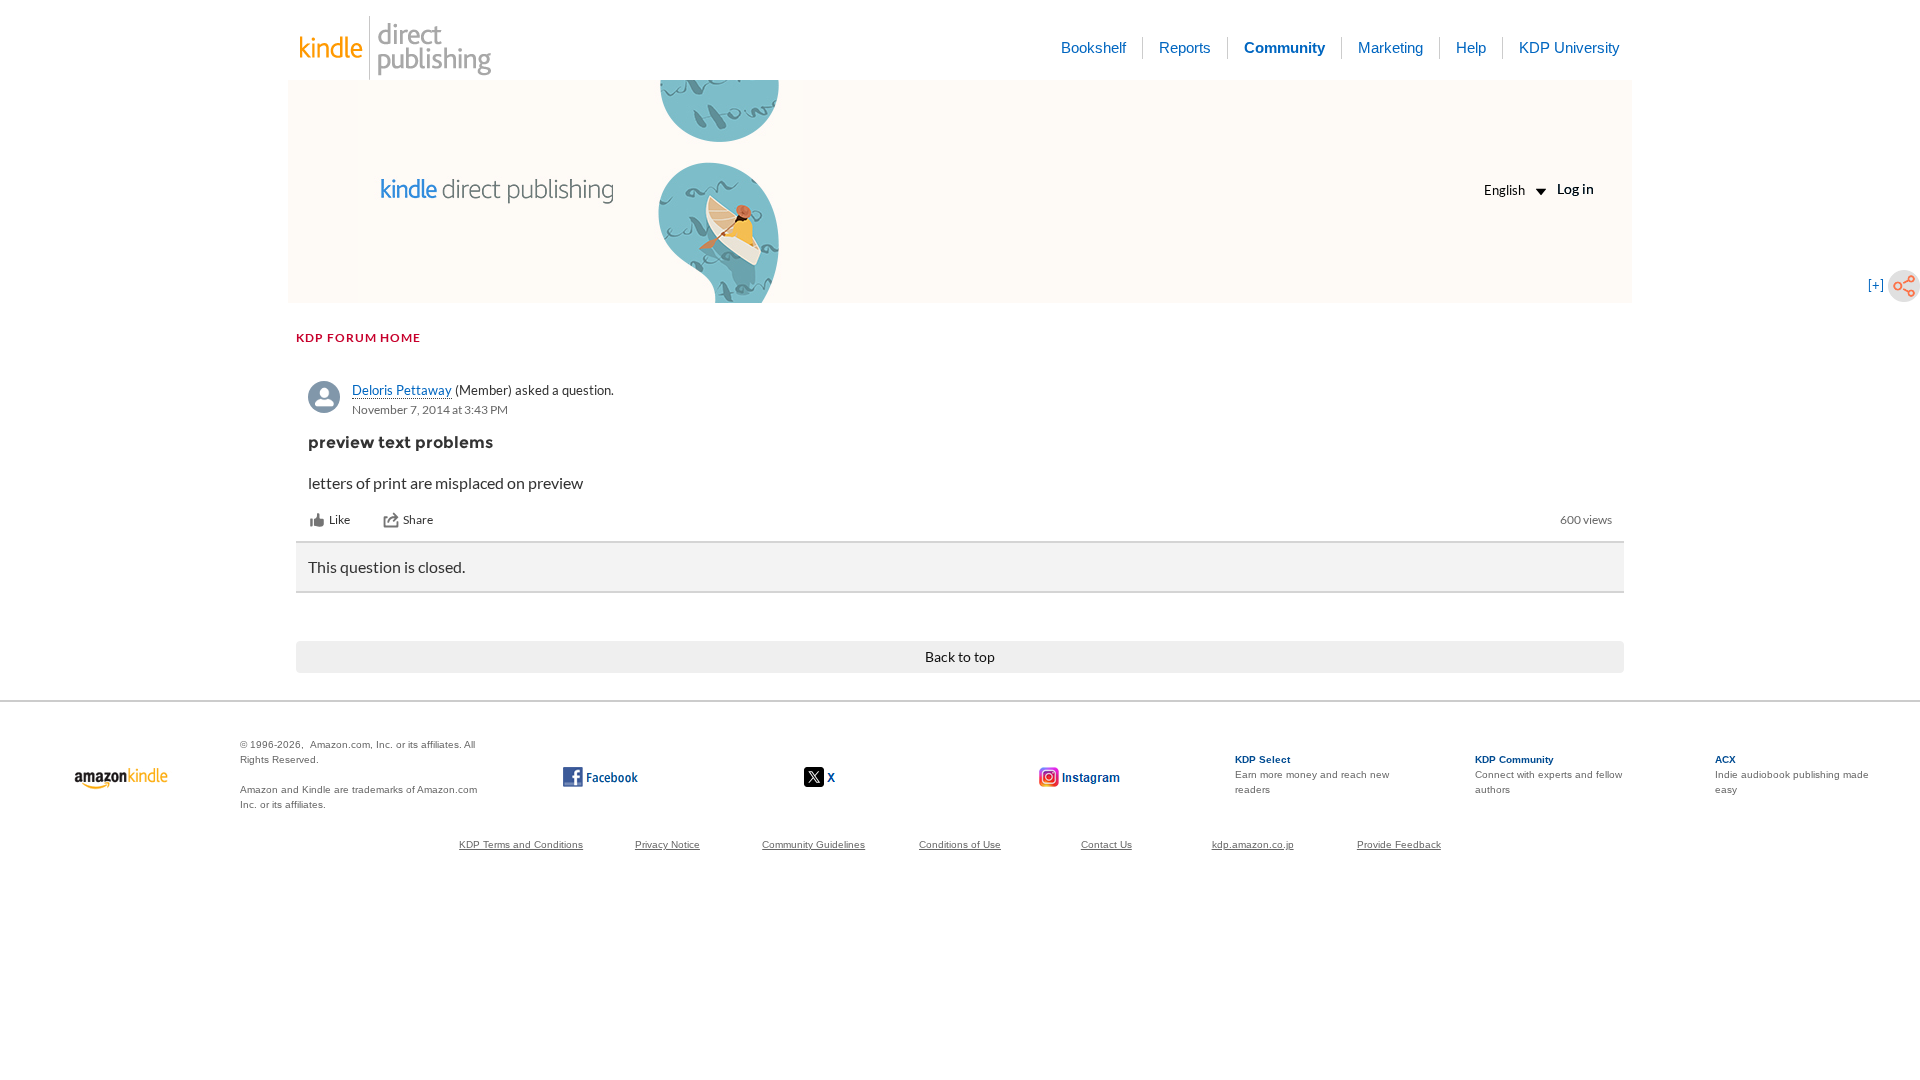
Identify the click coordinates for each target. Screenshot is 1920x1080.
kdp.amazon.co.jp (1253, 844)
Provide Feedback (1399, 844)
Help (1471, 47)
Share (418, 519)
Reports (1185, 47)
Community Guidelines (813, 844)
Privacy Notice (667, 844)
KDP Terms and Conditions (521, 844)
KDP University (1569, 47)
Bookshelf (1093, 47)
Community (1284, 47)
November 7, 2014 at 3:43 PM (430, 409)
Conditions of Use (960, 844)
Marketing (1390, 47)
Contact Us (1106, 844)
